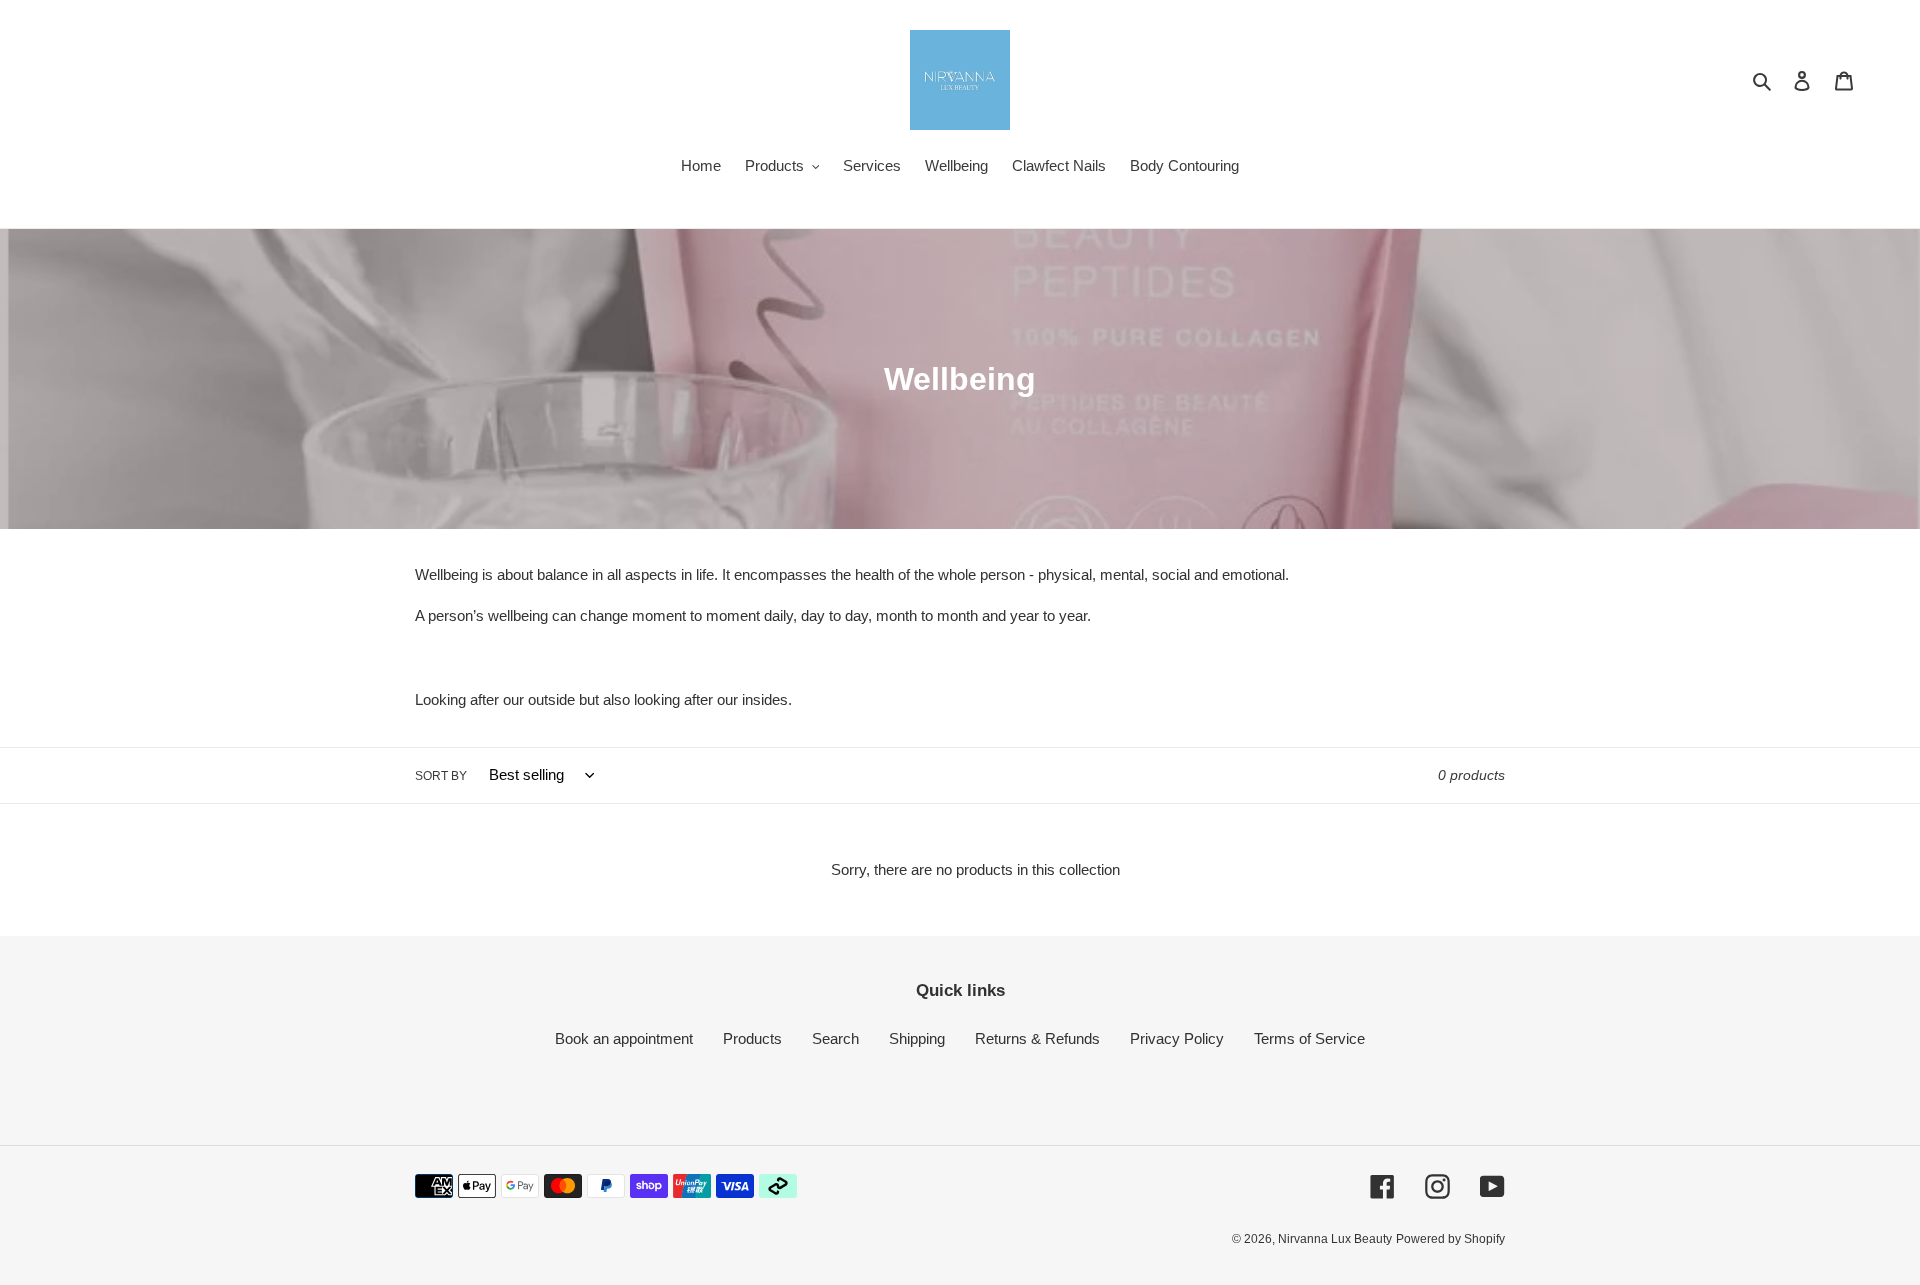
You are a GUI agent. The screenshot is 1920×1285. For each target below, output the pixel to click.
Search (835, 1038)
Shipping (917, 1038)
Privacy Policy (1177, 1038)
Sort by (441, 776)
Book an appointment (624, 1038)
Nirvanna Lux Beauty (1335, 1239)
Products (752, 1038)
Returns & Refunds (1037, 1038)
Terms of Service (1309, 1038)
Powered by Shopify (1450, 1239)
